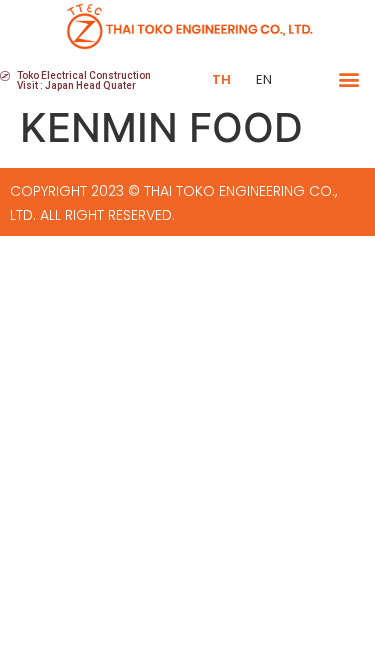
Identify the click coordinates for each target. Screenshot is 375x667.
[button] (348, 79)
